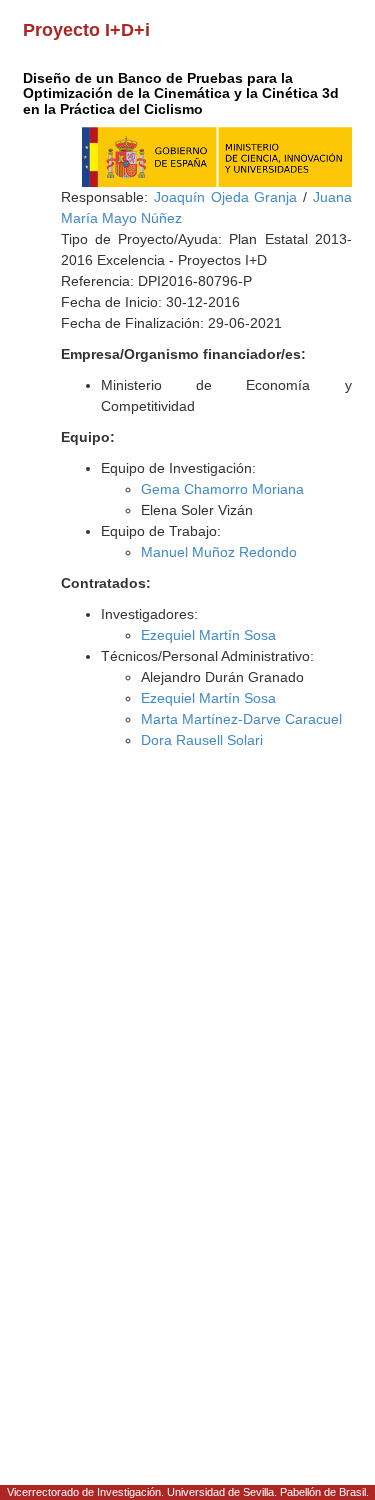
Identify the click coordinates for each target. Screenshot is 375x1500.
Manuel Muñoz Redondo (219, 552)
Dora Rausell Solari (202, 740)
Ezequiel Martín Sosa (208, 635)
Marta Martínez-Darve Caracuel (241, 719)
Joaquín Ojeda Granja (225, 197)
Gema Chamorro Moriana (222, 489)
